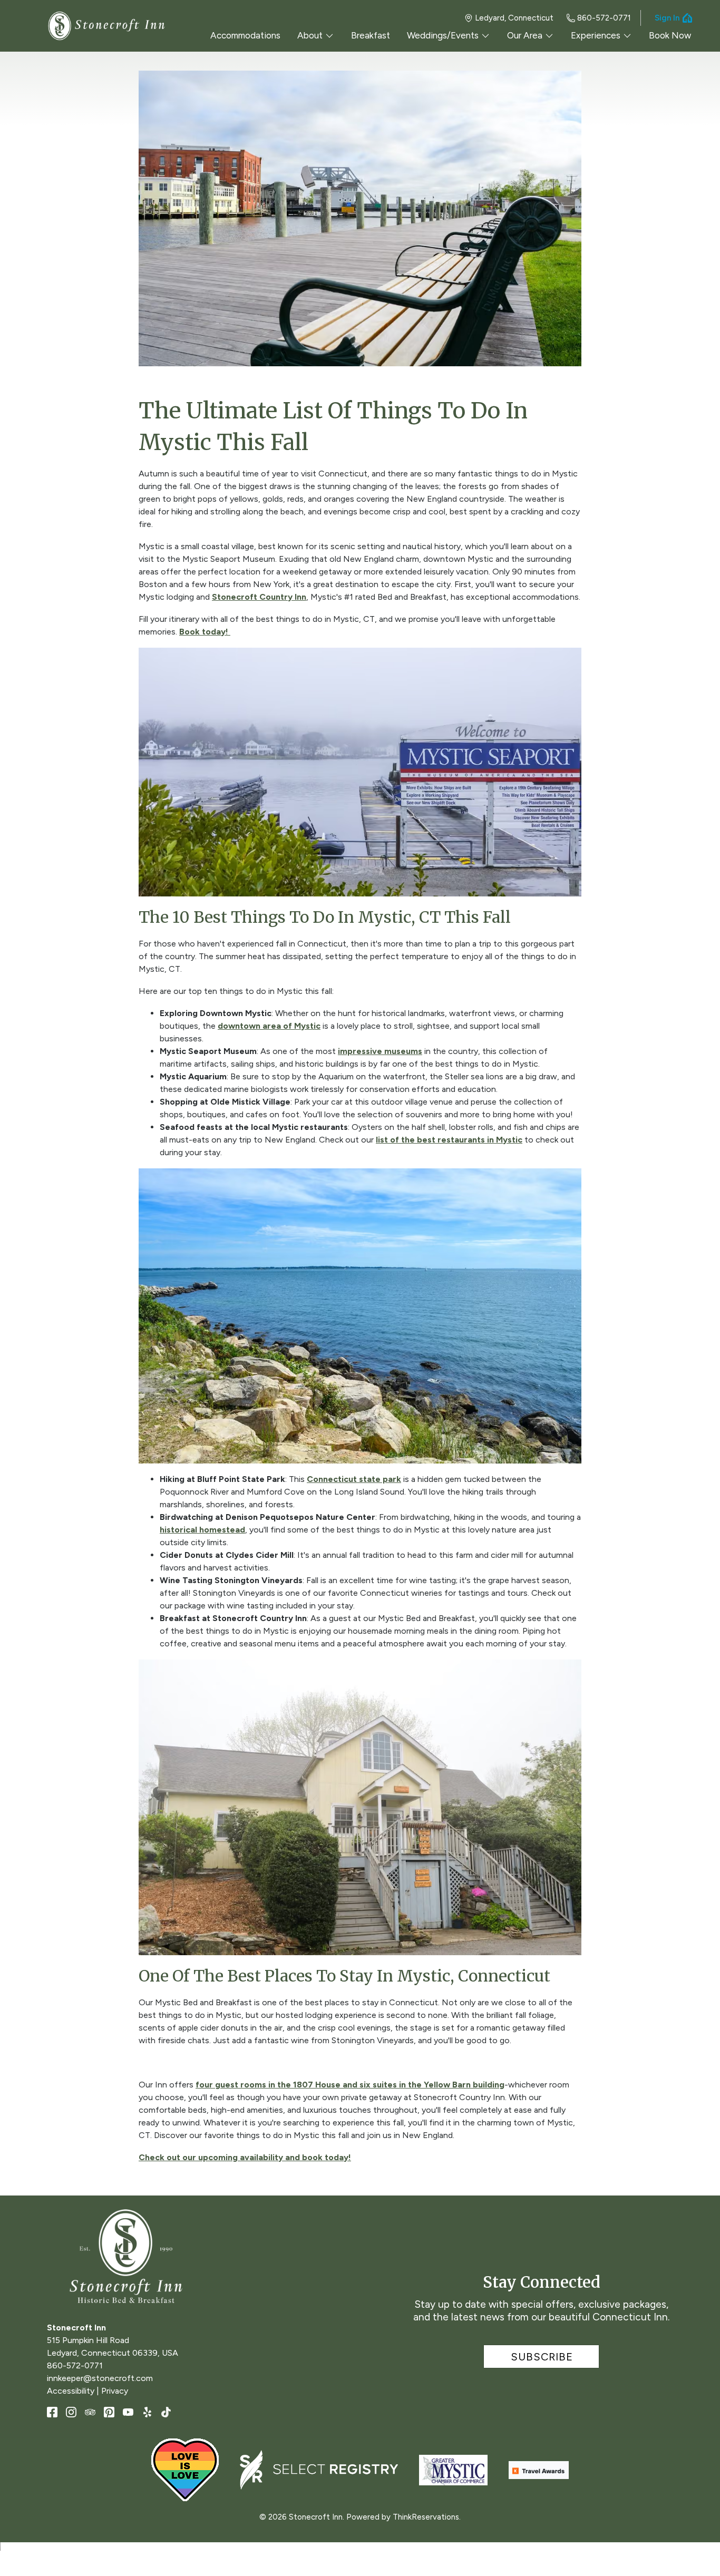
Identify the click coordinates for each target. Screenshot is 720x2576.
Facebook (52, 2412)
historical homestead (202, 1530)
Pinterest (109, 2412)
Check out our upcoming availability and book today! (245, 2157)
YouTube (128, 2412)
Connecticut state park (354, 1479)
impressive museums (380, 1051)
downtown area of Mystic (269, 1026)
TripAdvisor (90, 2412)
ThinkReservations (426, 2517)
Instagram (71, 2412)
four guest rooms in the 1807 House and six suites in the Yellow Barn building (350, 2085)
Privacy (115, 2391)
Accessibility (71, 2391)
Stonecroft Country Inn (259, 597)
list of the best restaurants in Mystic (449, 1140)
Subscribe (542, 2357)
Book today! (205, 632)
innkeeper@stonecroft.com (100, 2378)
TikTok (166, 2412)
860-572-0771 (604, 18)
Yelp (147, 2412)
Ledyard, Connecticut (514, 18)
